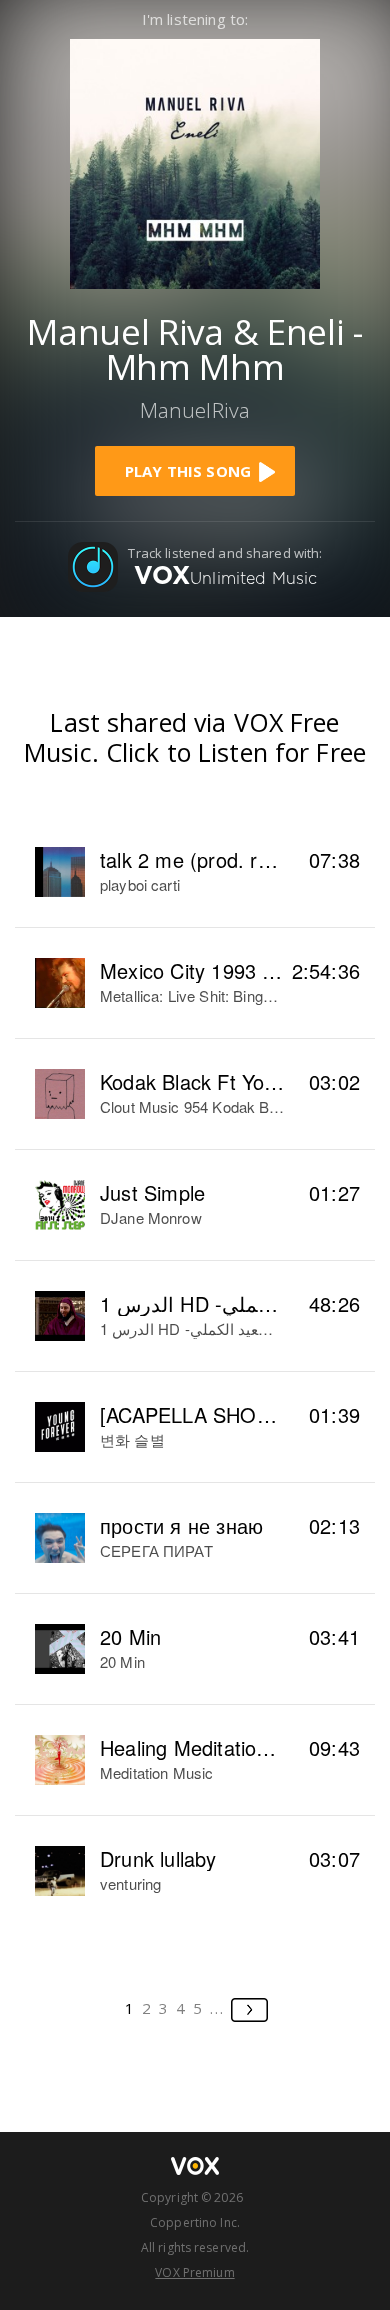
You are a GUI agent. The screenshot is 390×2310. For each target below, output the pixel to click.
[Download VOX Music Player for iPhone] (195, 161)
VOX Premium (194, 2272)
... (217, 2008)
